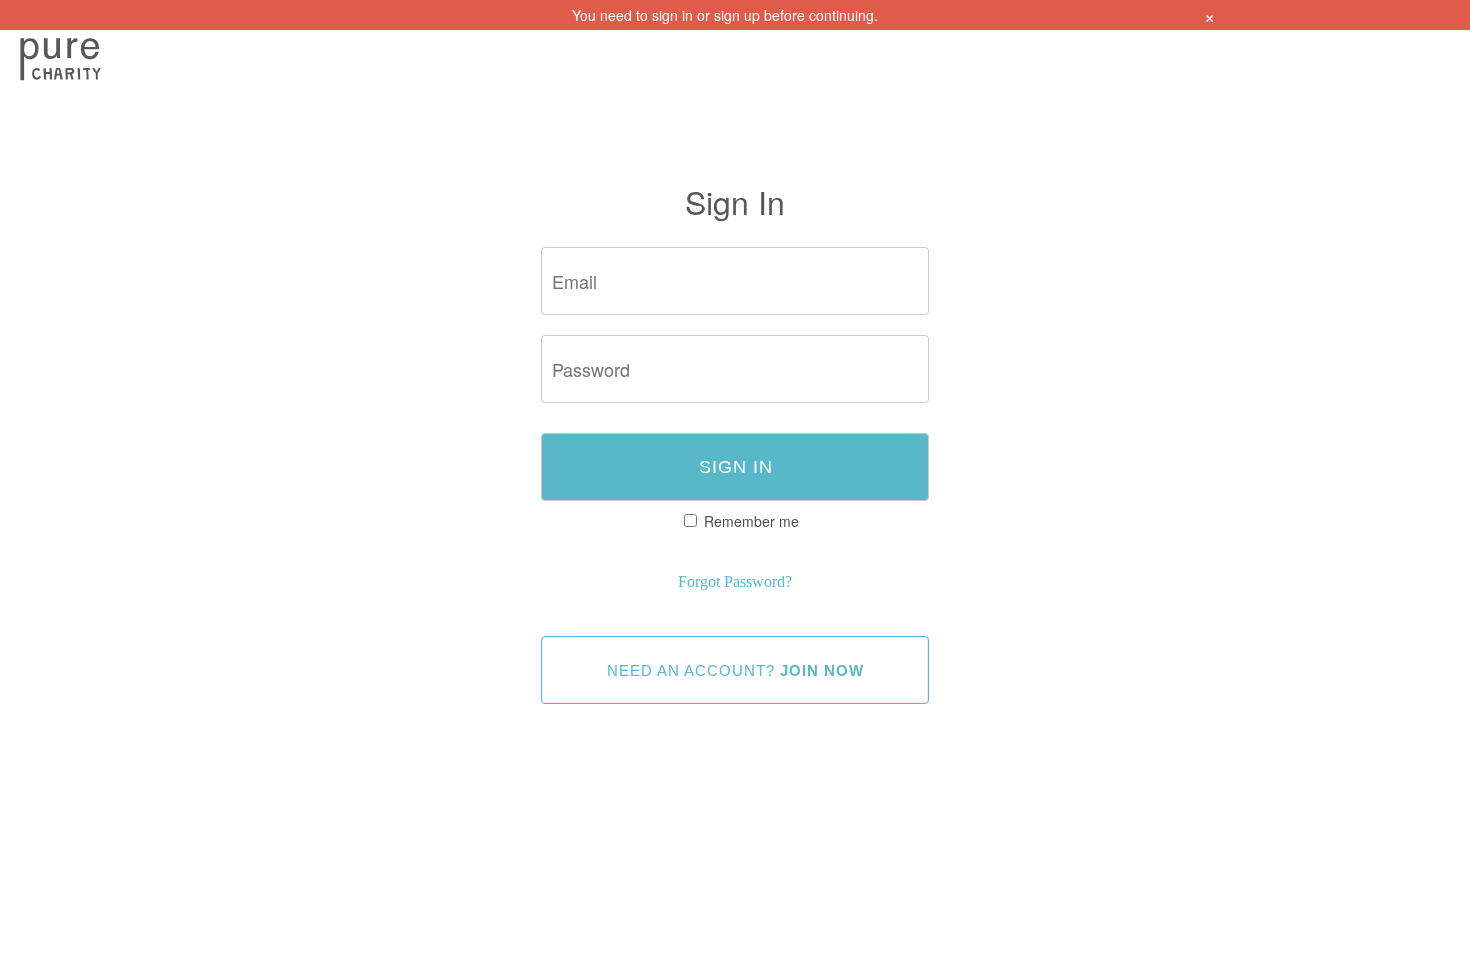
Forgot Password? (735, 581)
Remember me (751, 521)
